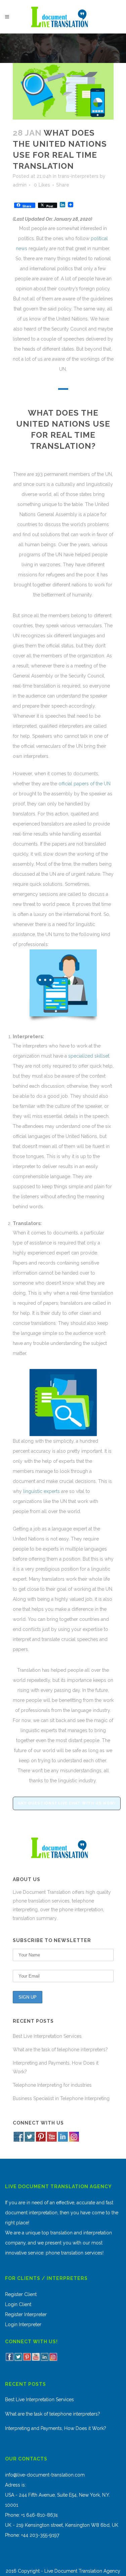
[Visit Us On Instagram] (74, 2140)
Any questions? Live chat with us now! (67, 1803)
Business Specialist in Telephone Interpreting (61, 2098)
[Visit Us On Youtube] (52, 2140)
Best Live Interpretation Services (47, 2036)
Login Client (18, 2304)
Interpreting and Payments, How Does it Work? (56, 2428)
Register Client (21, 2294)
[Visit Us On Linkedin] (63, 2140)
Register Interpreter (26, 2314)
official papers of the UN (85, 784)
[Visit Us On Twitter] (29, 2140)
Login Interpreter (23, 2324)
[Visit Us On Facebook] (18, 2140)
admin (20, 185)
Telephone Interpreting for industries (52, 2085)
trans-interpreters (78, 176)
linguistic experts (41, 1491)
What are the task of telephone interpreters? (60, 2050)
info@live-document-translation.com (45, 2475)
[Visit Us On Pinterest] (40, 2140)
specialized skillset (89, 1056)
